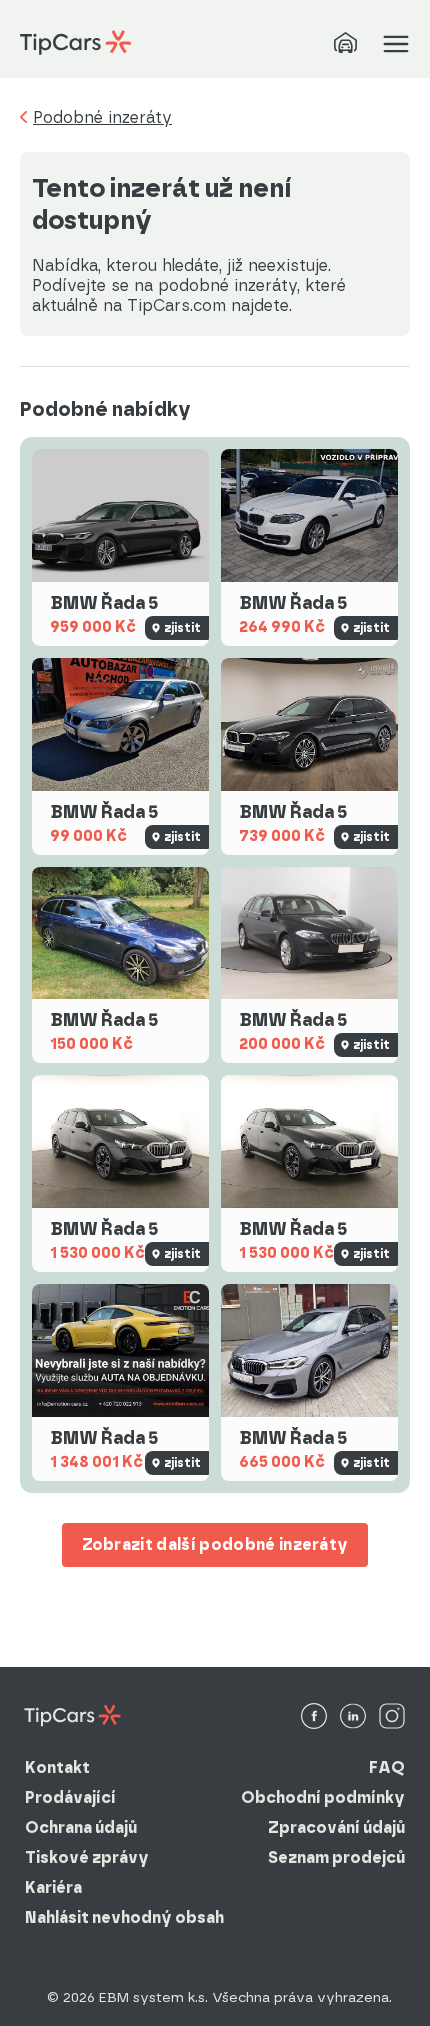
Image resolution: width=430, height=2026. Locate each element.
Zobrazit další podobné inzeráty (215, 1544)
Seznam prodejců (336, 1857)
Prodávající (70, 1797)
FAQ (387, 1767)
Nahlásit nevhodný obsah (124, 1917)
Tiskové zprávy (87, 1857)
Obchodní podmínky (323, 1797)
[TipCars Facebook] (314, 1717)
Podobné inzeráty (102, 118)
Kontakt (57, 1767)
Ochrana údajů (81, 1827)
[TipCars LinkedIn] (353, 1717)
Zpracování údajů (336, 1827)
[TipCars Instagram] (392, 1717)
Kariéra (53, 1887)
